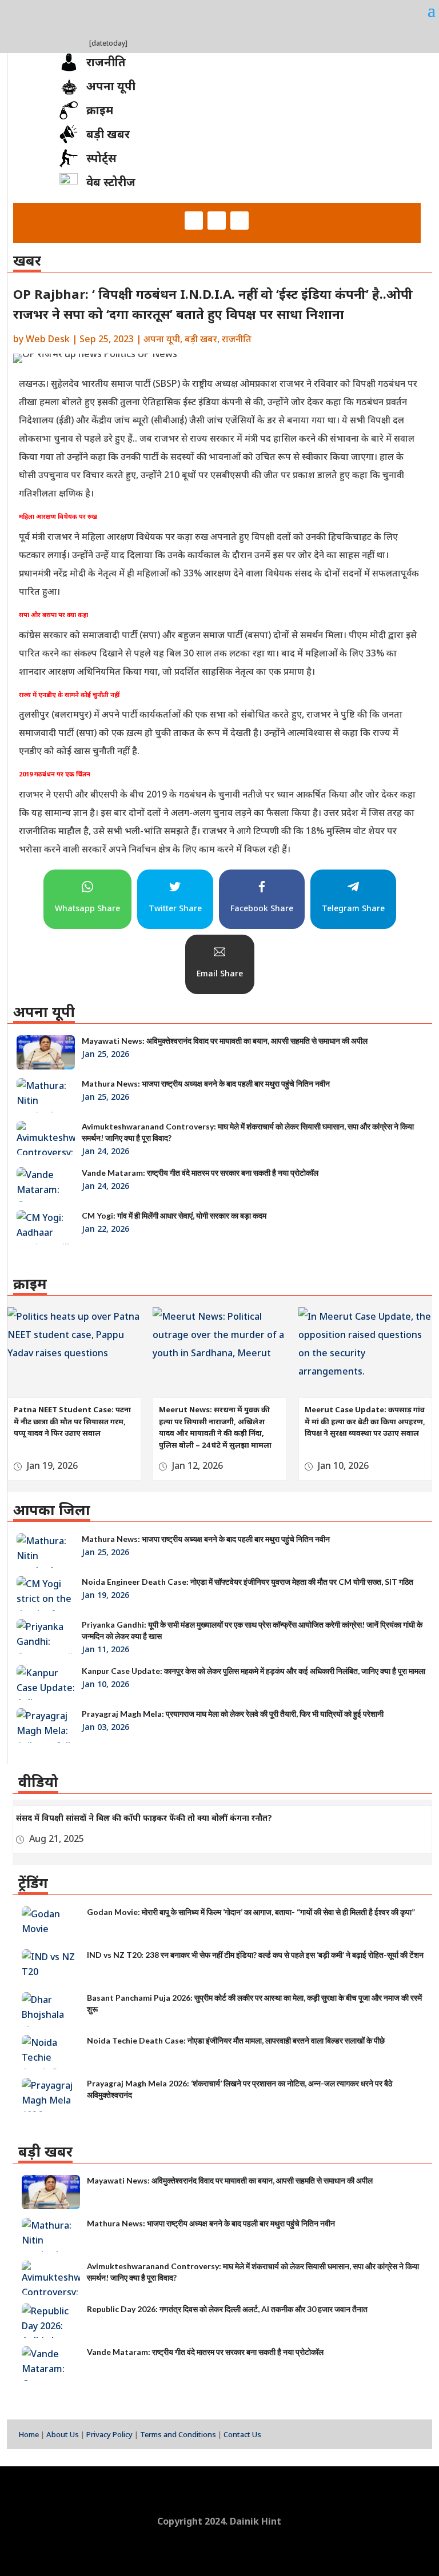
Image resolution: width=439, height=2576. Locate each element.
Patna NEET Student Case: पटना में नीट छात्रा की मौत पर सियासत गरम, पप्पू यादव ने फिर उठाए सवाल (72, 1421)
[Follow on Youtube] (240, 221)
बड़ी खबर (201, 339)
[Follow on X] (217, 221)
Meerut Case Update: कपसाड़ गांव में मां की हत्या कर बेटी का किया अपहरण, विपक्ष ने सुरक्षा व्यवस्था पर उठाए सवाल (365, 1421)
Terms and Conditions (178, 2434)
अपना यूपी (162, 339)
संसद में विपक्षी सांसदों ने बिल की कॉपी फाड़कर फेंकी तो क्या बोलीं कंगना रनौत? (144, 1818)
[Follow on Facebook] (194, 221)
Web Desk (48, 339)
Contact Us (242, 2434)
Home (29, 2434)
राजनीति (237, 339)
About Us (63, 2434)
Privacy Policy (109, 2434)
